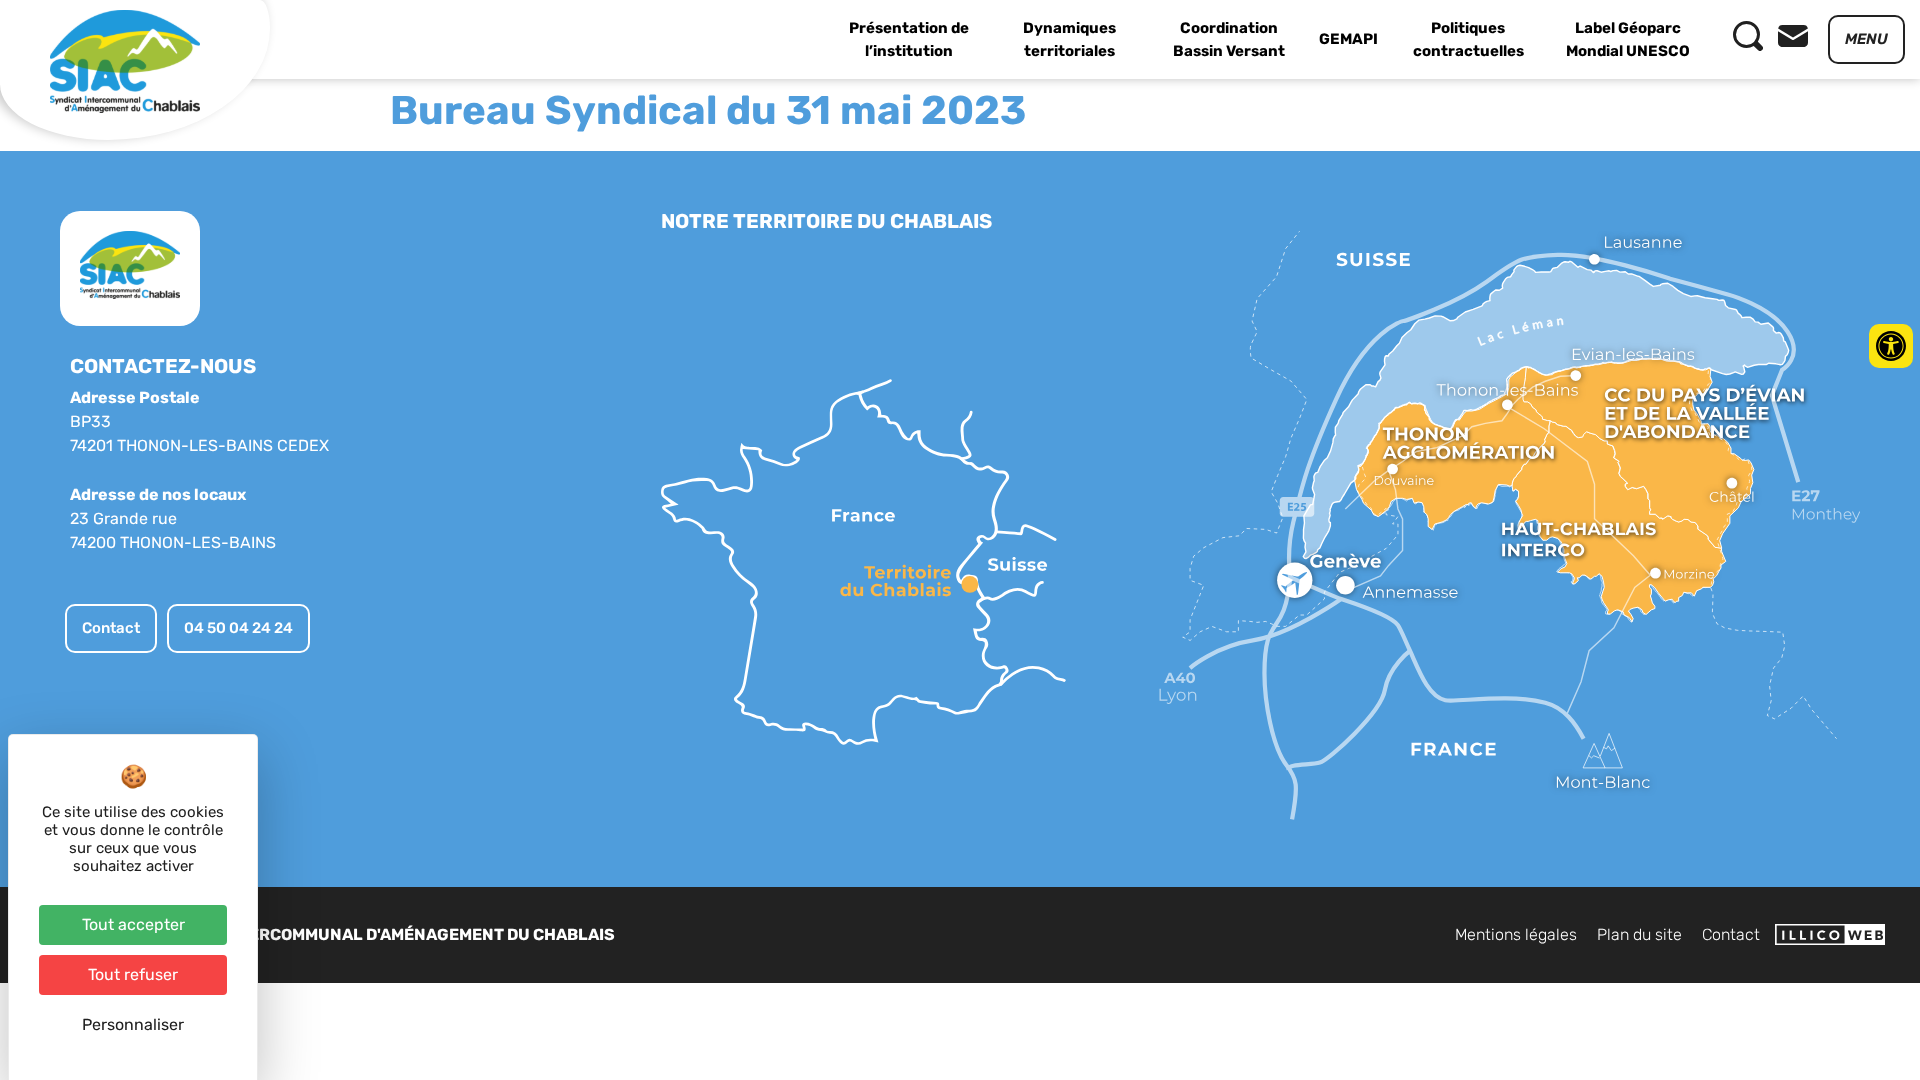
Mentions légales (1516, 934)
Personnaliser (133, 1024)
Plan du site (1639, 934)
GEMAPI (1348, 39)
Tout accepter (133, 924)
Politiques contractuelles (1468, 39)
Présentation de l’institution (909, 39)
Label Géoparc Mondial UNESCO (1628, 39)
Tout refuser (133, 974)
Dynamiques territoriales (1069, 39)
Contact (1731, 934)
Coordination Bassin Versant (1229, 39)
